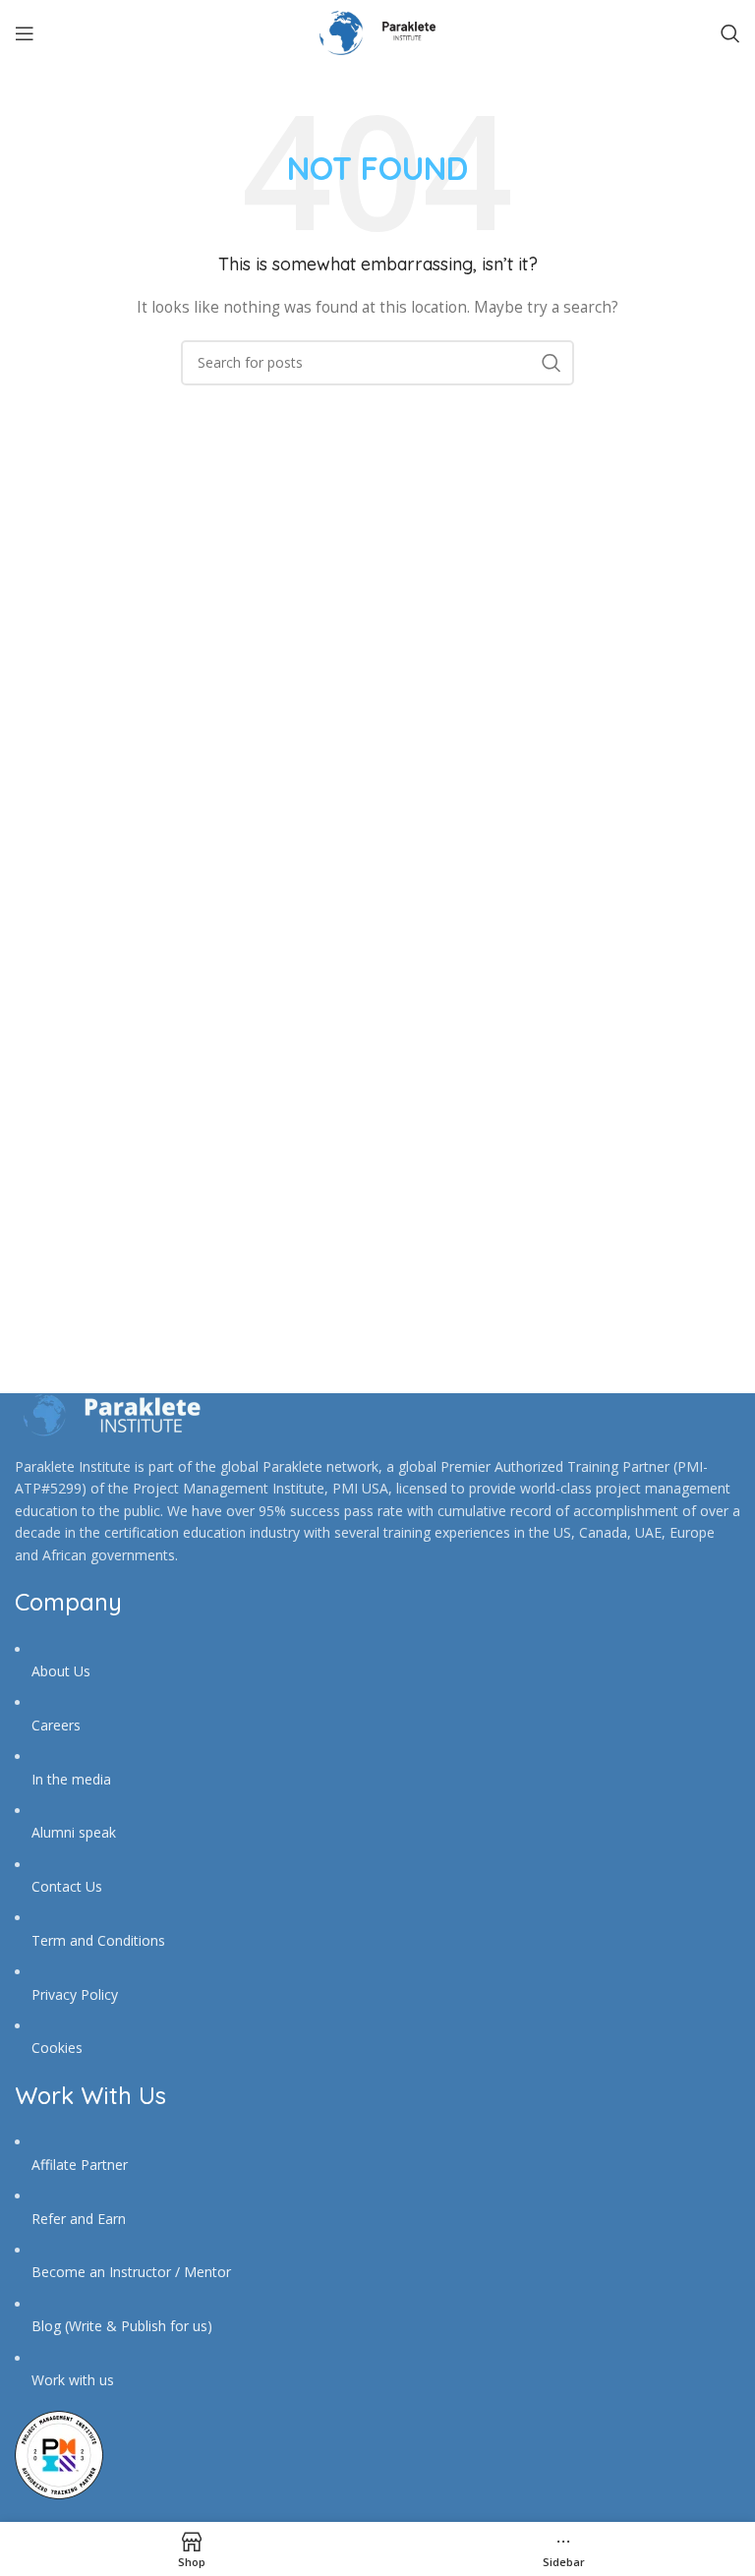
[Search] (730, 33)
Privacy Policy (75, 1994)
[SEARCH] (552, 363)
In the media (71, 1779)
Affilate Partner (80, 2165)
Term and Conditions (98, 1940)
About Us (61, 1671)
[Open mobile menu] (25, 33)
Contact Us (67, 1886)
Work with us (73, 2380)
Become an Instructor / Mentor (131, 2272)
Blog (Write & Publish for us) (122, 2326)
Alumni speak (74, 1832)
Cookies (57, 2048)
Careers (56, 1725)
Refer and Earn (79, 2219)
